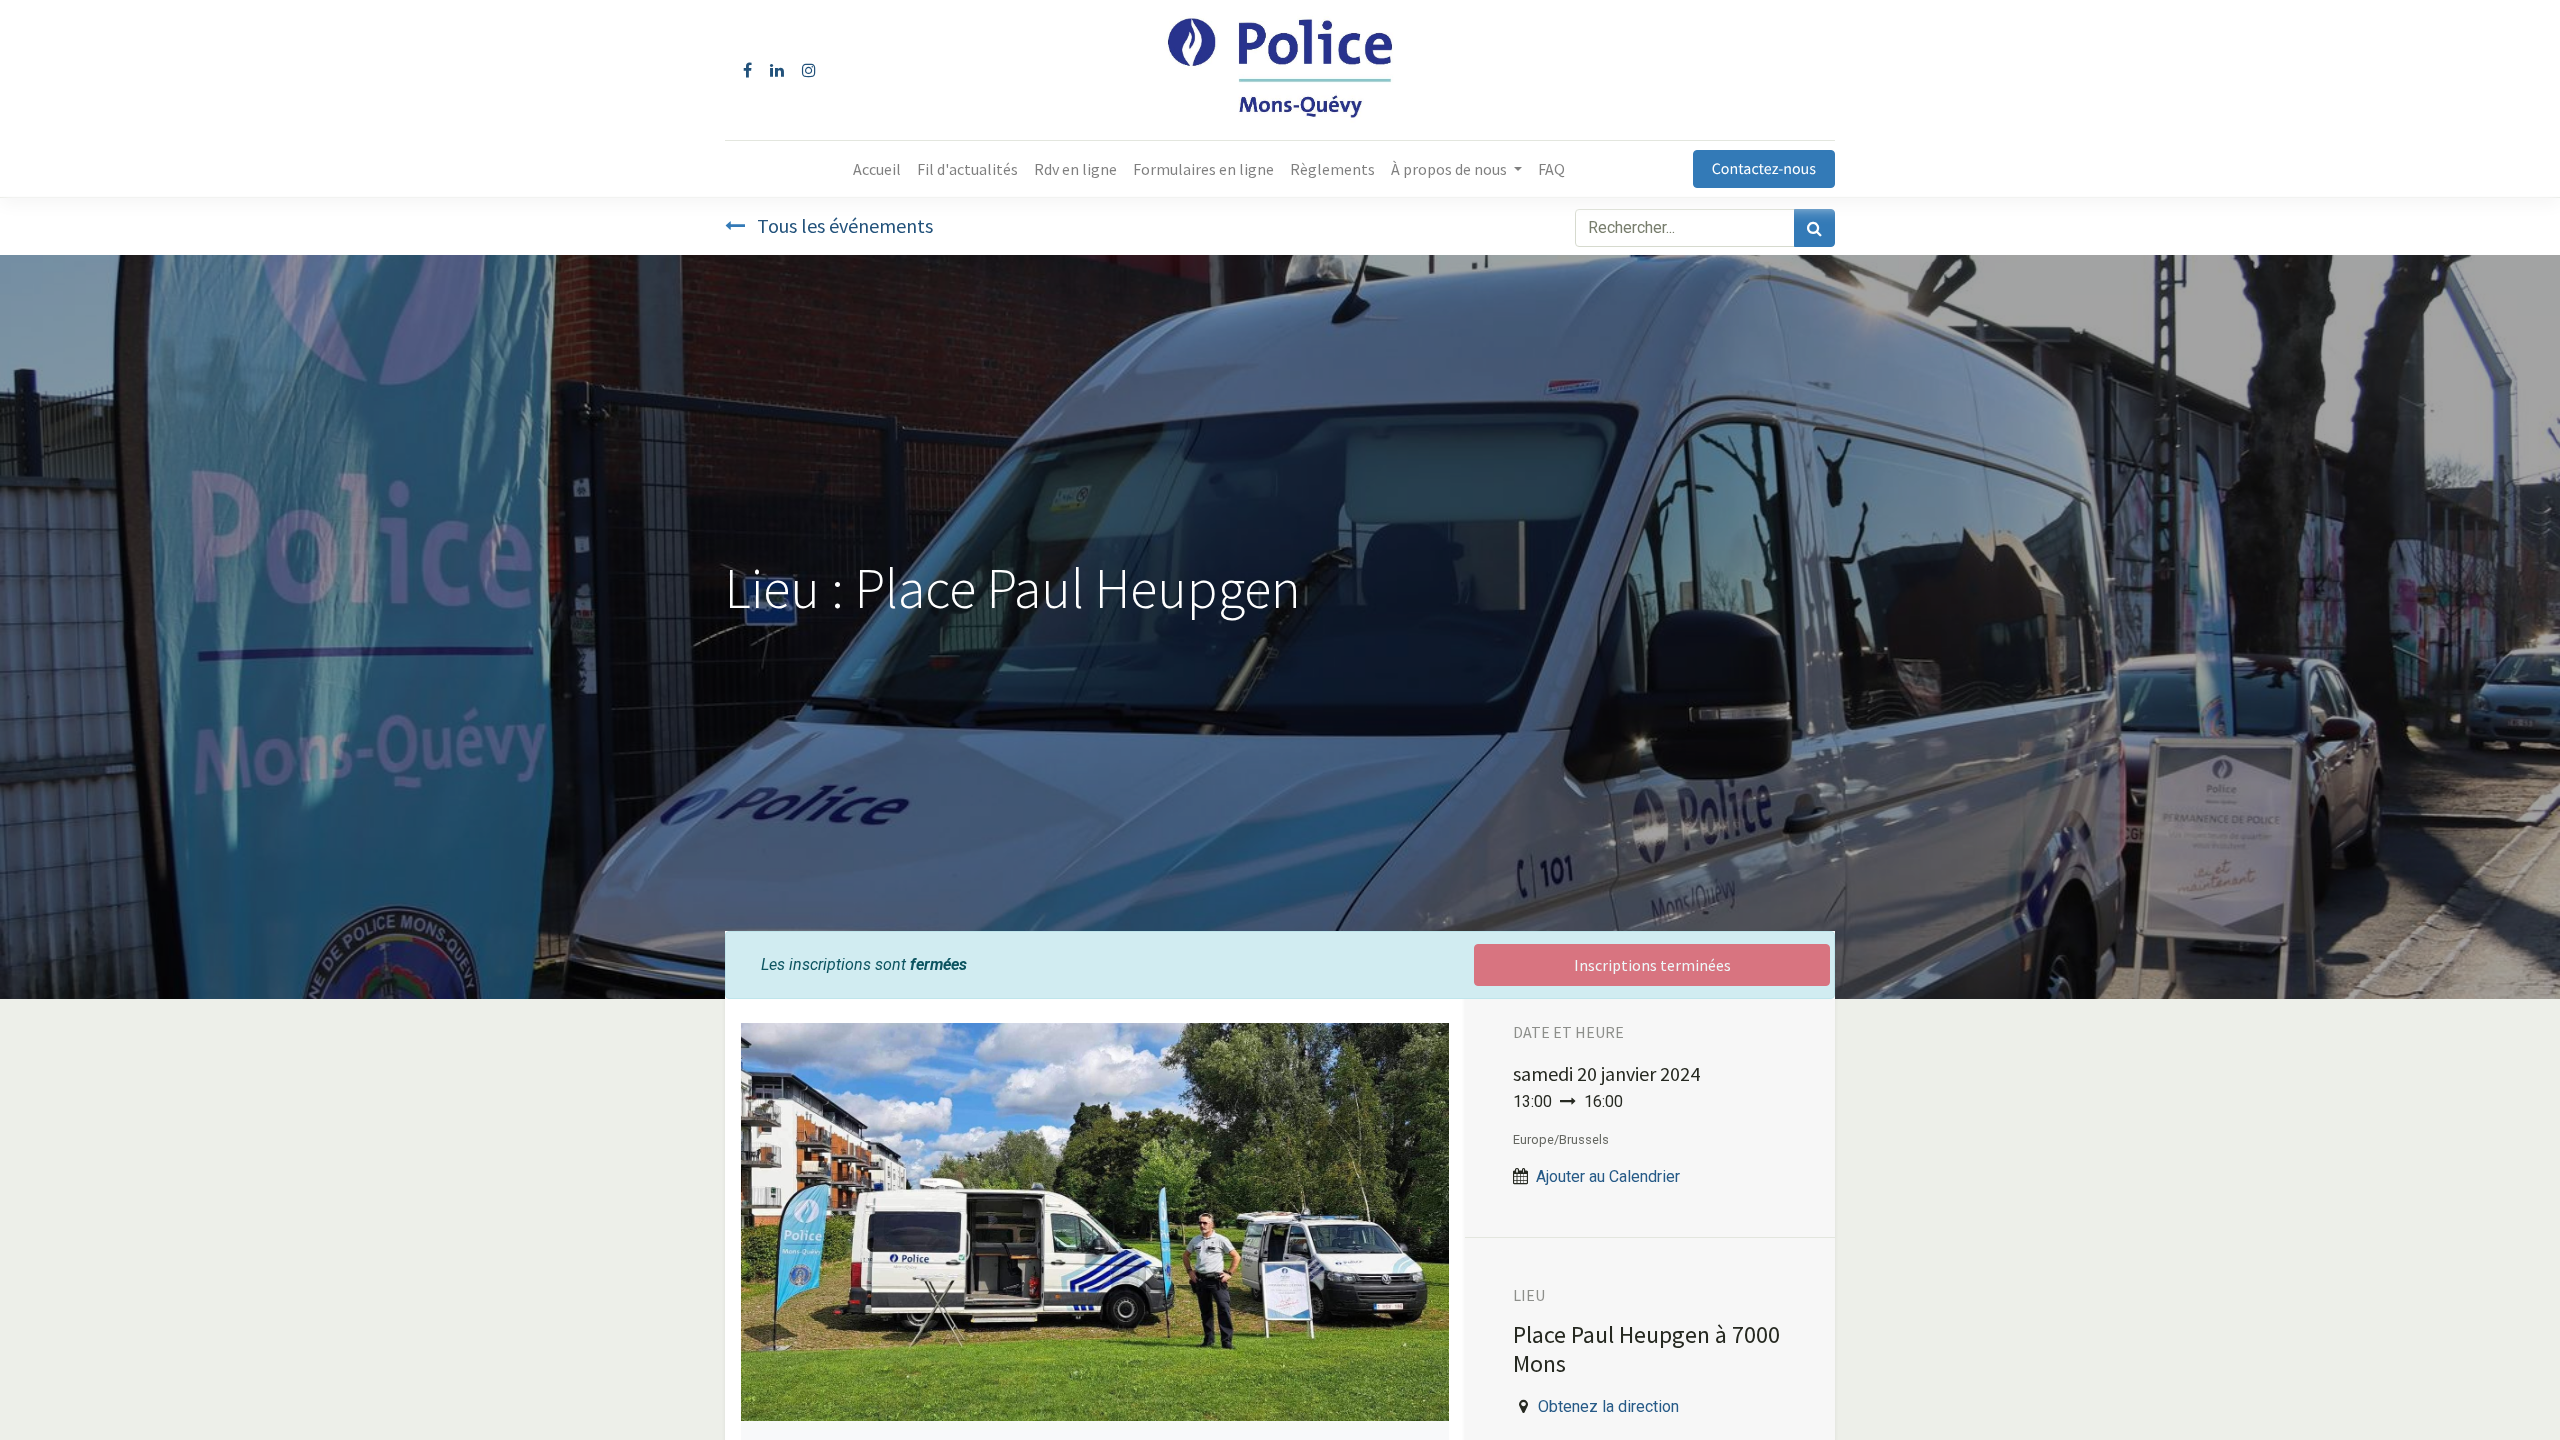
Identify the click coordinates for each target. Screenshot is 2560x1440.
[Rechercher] (1814, 228)
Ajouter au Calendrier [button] (1608, 1176)
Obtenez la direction (1608, 1406)
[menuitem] (877, 169)
